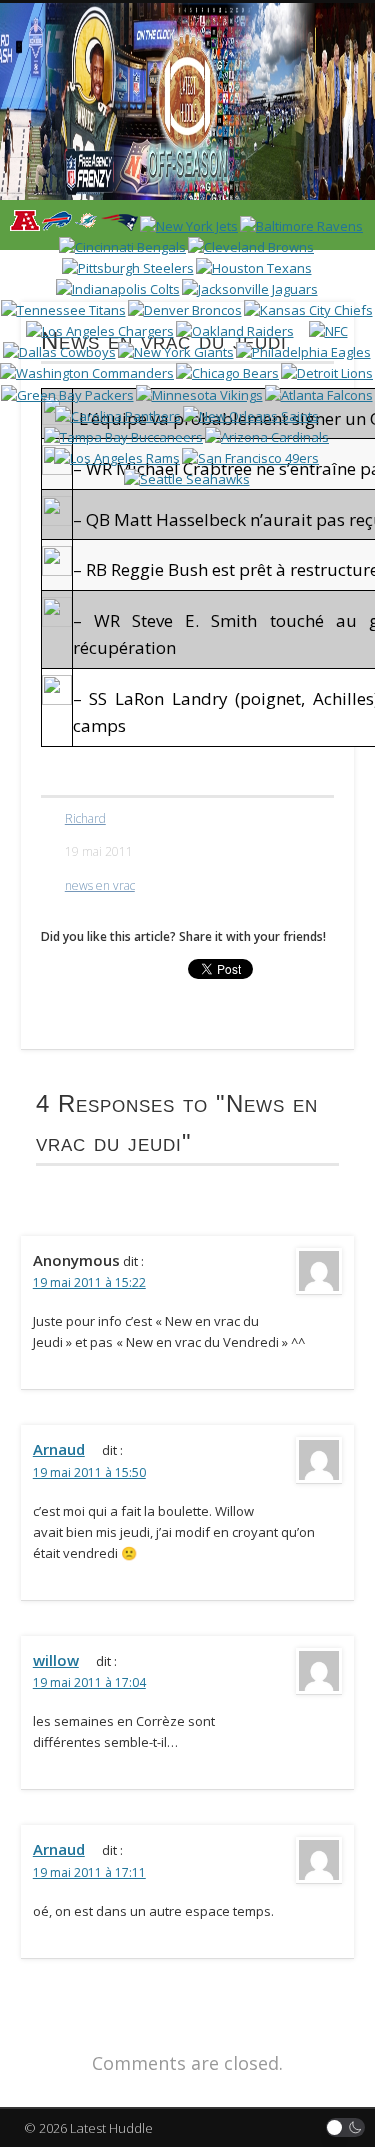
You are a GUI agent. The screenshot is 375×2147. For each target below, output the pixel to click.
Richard (85, 818)
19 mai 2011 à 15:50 (89, 1472)
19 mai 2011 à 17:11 (89, 1872)
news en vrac (100, 885)
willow (56, 1660)
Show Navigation (303, 179)
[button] (346, 2127)
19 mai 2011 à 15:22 (89, 1282)
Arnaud (59, 1449)
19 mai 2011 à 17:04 (89, 1682)
